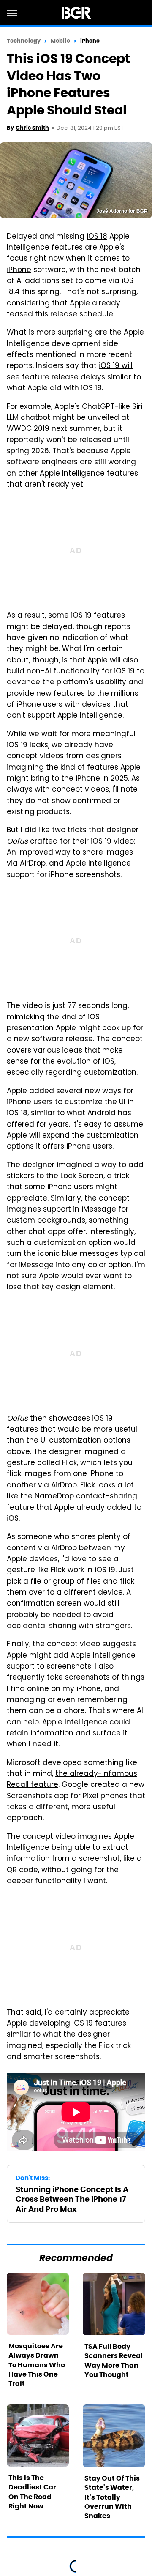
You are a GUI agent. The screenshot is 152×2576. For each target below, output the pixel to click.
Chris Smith (32, 128)
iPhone (90, 41)
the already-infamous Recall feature (72, 1780)
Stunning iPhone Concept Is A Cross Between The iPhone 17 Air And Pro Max (72, 2199)
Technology (24, 41)
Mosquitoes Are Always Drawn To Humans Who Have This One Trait (37, 2365)
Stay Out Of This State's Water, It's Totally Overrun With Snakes (112, 2497)
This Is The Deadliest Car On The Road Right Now (32, 2492)
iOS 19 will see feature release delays (70, 372)
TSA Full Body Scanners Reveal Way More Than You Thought (114, 2361)
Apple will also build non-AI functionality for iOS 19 (72, 666)
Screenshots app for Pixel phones (67, 1797)
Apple (80, 304)
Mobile (60, 41)
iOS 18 (97, 237)
